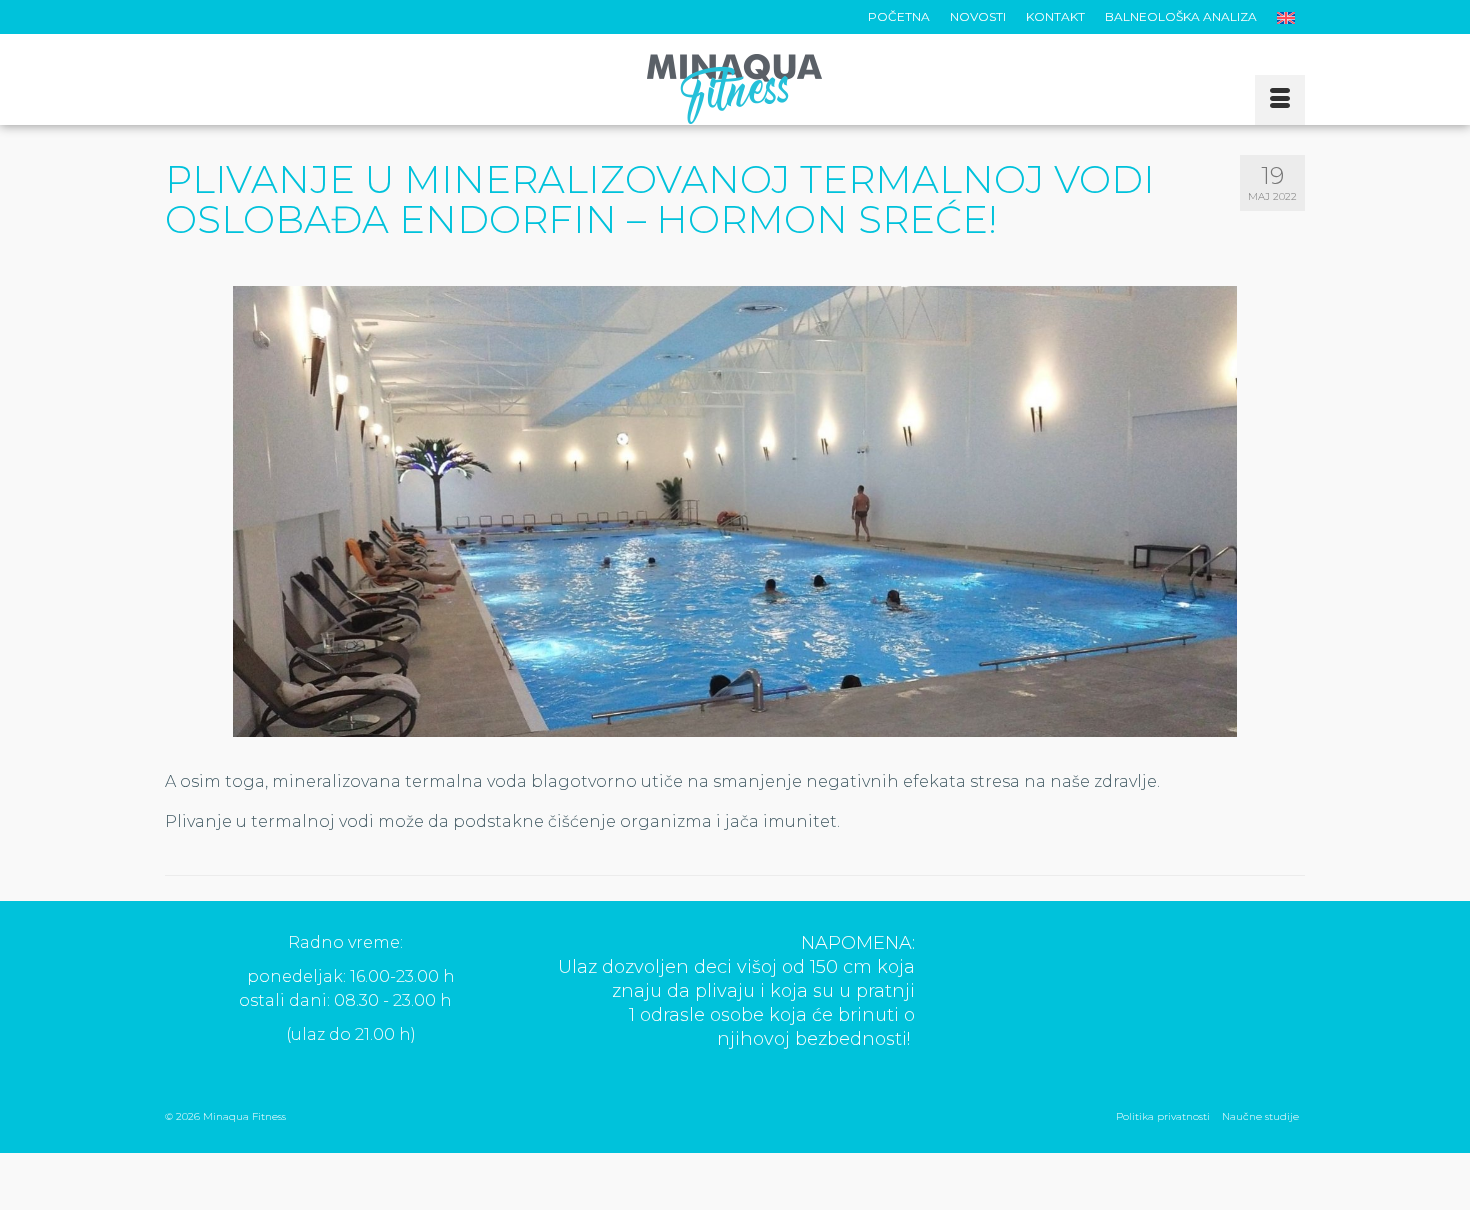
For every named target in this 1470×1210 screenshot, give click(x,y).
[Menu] (1280, 100)
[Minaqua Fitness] (735, 89)
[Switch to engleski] (1286, 17)
